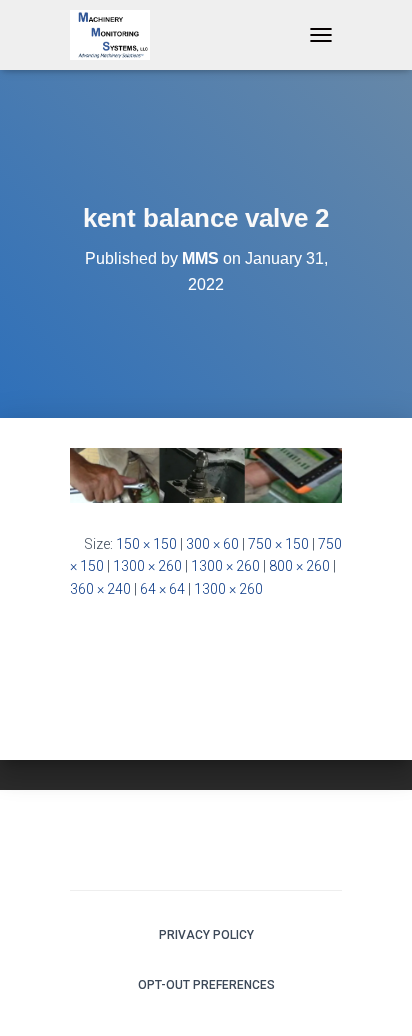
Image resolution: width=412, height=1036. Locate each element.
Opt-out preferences (206, 985)
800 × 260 (299, 566)
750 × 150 (278, 544)
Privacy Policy (206, 935)
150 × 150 (146, 544)
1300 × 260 (147, 566)
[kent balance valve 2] (206, 474)
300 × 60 (212, 544)
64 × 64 (162, 589)
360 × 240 (100, 589)
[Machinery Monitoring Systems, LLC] (117, 35)
